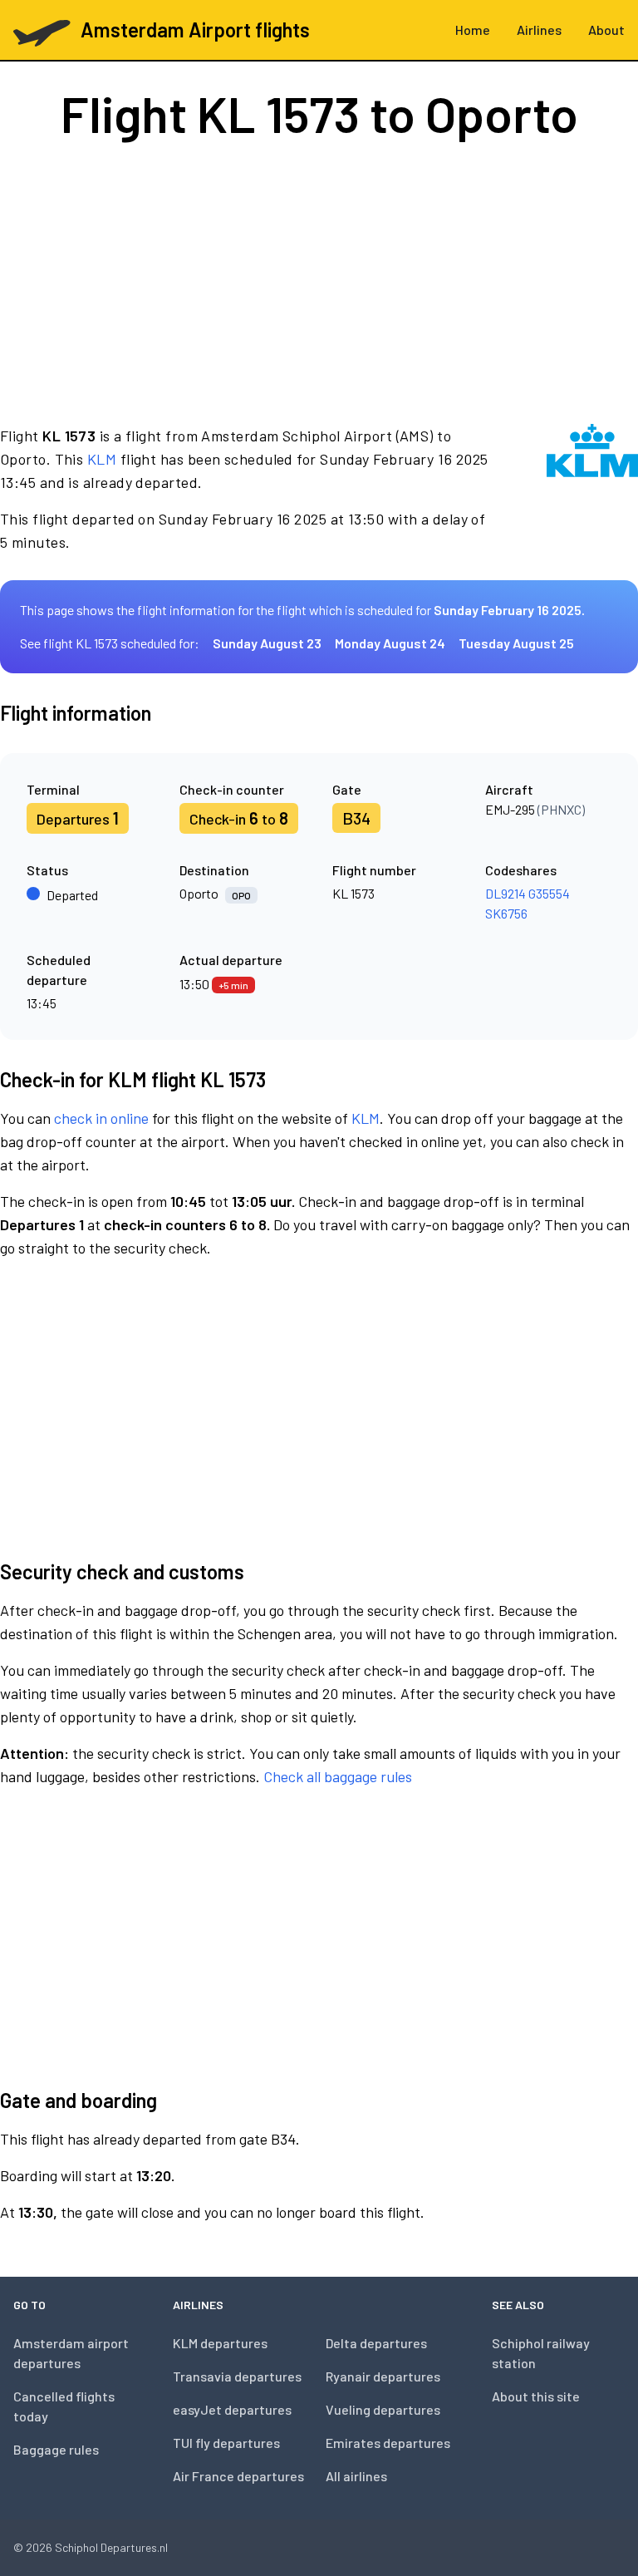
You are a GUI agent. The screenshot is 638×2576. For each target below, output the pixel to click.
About (606, 30)
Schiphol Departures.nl (111, 2547)
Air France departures (238, 2476)
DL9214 (505, 893)
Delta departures (376, 2343)
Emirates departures (388, 2443)
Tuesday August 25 (516, 643)
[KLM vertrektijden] (592, 489)
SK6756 (506, 913)
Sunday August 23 (267, 643)
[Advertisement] (319, 281)
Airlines (539, 30)
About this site (536, 2396)
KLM (102, 459)
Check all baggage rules (338, 1776)
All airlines (356, 2476)
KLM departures (220, 2343)
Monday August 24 (390, 643)
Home (473, 30)
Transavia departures (237, 2376)
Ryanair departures (383, 2376)
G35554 (549, 893)
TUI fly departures (226, 2443)
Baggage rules (56, 2449)
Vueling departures (383, 2409)
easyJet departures (232, 2409)
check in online (101, 1118)
